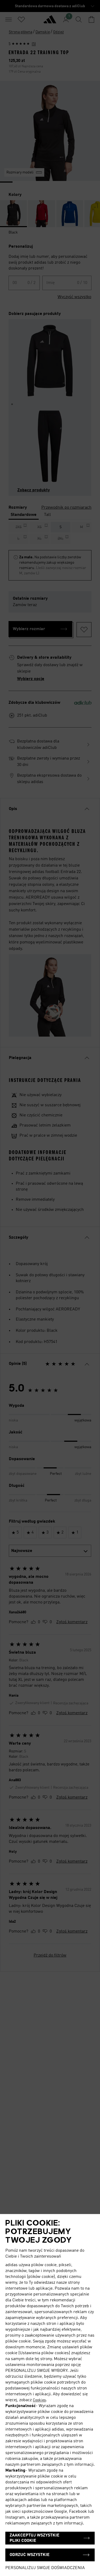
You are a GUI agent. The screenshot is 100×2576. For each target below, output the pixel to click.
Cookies (39, 2400)
